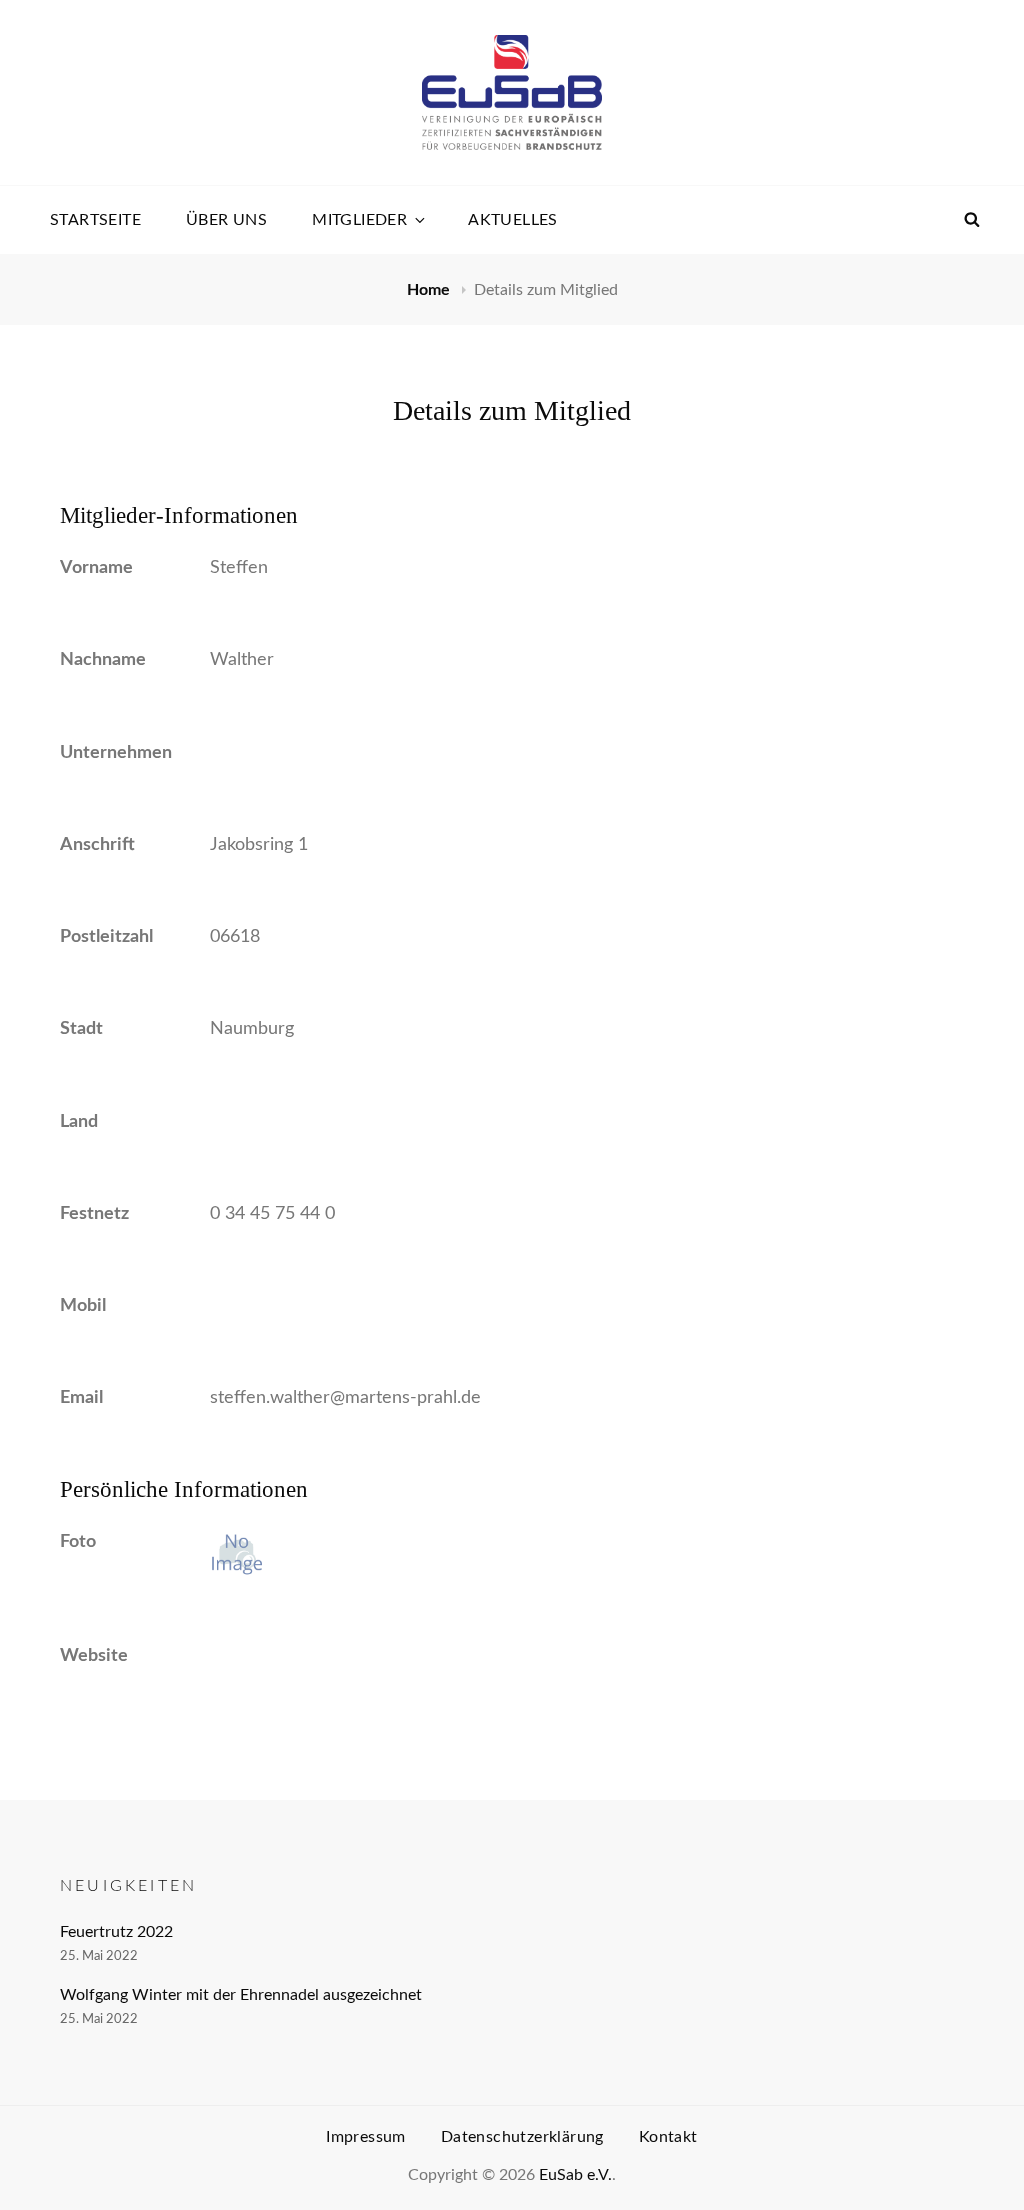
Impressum (366, 2137)
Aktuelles (513, 220)
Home (430, 290)
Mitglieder (359, 220)
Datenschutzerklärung (522, 2137)
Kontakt (668, 2137)
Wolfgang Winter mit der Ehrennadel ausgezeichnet (241, 1995)
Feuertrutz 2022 (116, 1932)
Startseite (95, 220)
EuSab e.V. (575, 2175)
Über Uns (226, 220)
